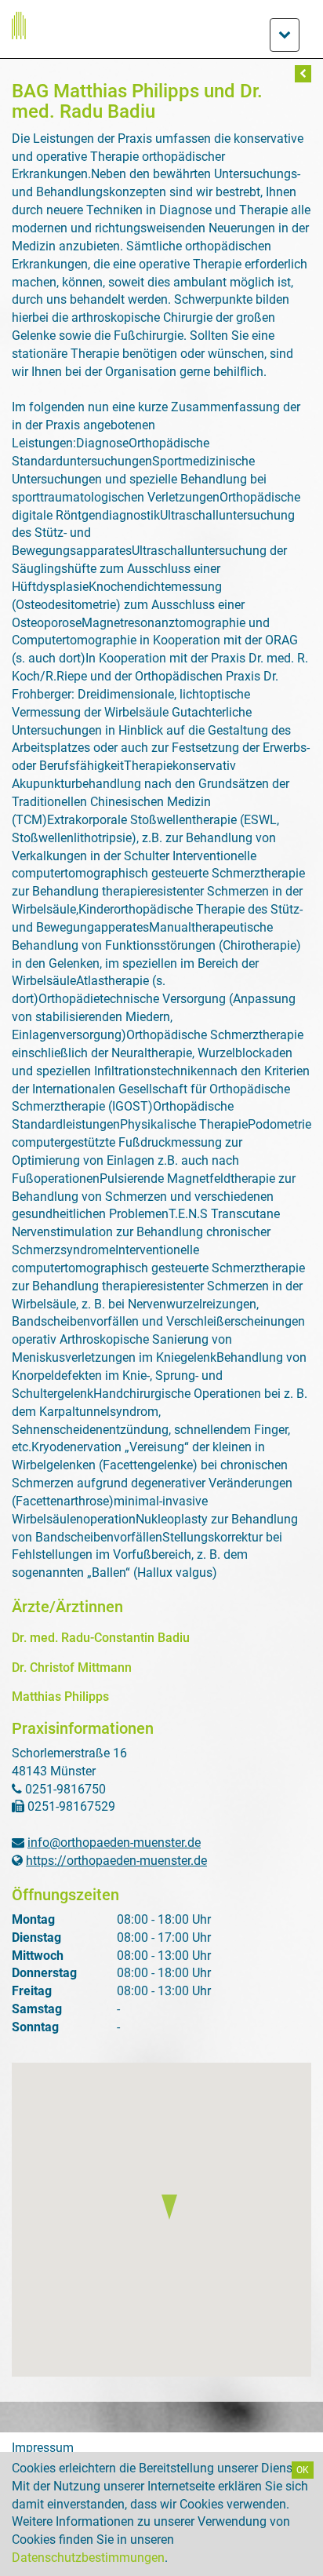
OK (303, 2470)
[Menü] (285, 35)
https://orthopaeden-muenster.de (116, 1861)
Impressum (43, 2448)
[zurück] (303, 74)
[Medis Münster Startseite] (161, 26)
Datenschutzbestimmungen (88, 2558)
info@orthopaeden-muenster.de (114, 1843)
